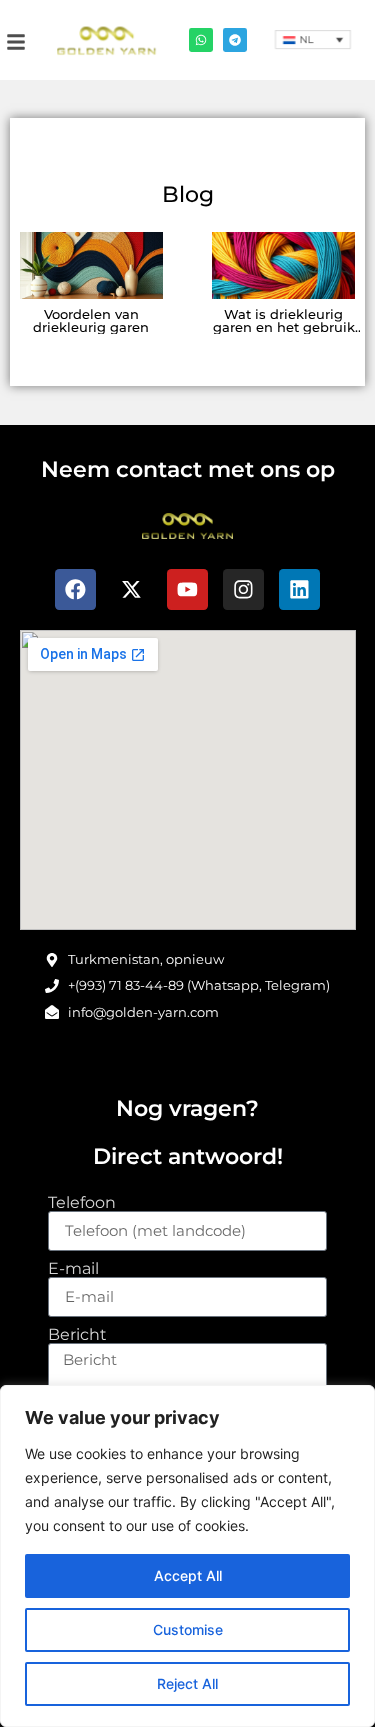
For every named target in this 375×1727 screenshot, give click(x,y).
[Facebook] (76, 590)
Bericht (77, 1335)
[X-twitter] (132, 590)
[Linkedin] (300, 590)
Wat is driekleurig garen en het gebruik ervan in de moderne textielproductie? (284, 333)
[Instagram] (244, 590)
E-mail (73, 1269)
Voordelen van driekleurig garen (91, 321)
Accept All (188, 1575)
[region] (187, 1556)
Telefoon (82, 1203)
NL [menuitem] (306, 40)
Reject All (187, 1683)
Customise (188, 1629)
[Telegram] (235, 40)
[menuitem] (312, 39)
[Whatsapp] (201, 40)
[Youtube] (188, 590)
